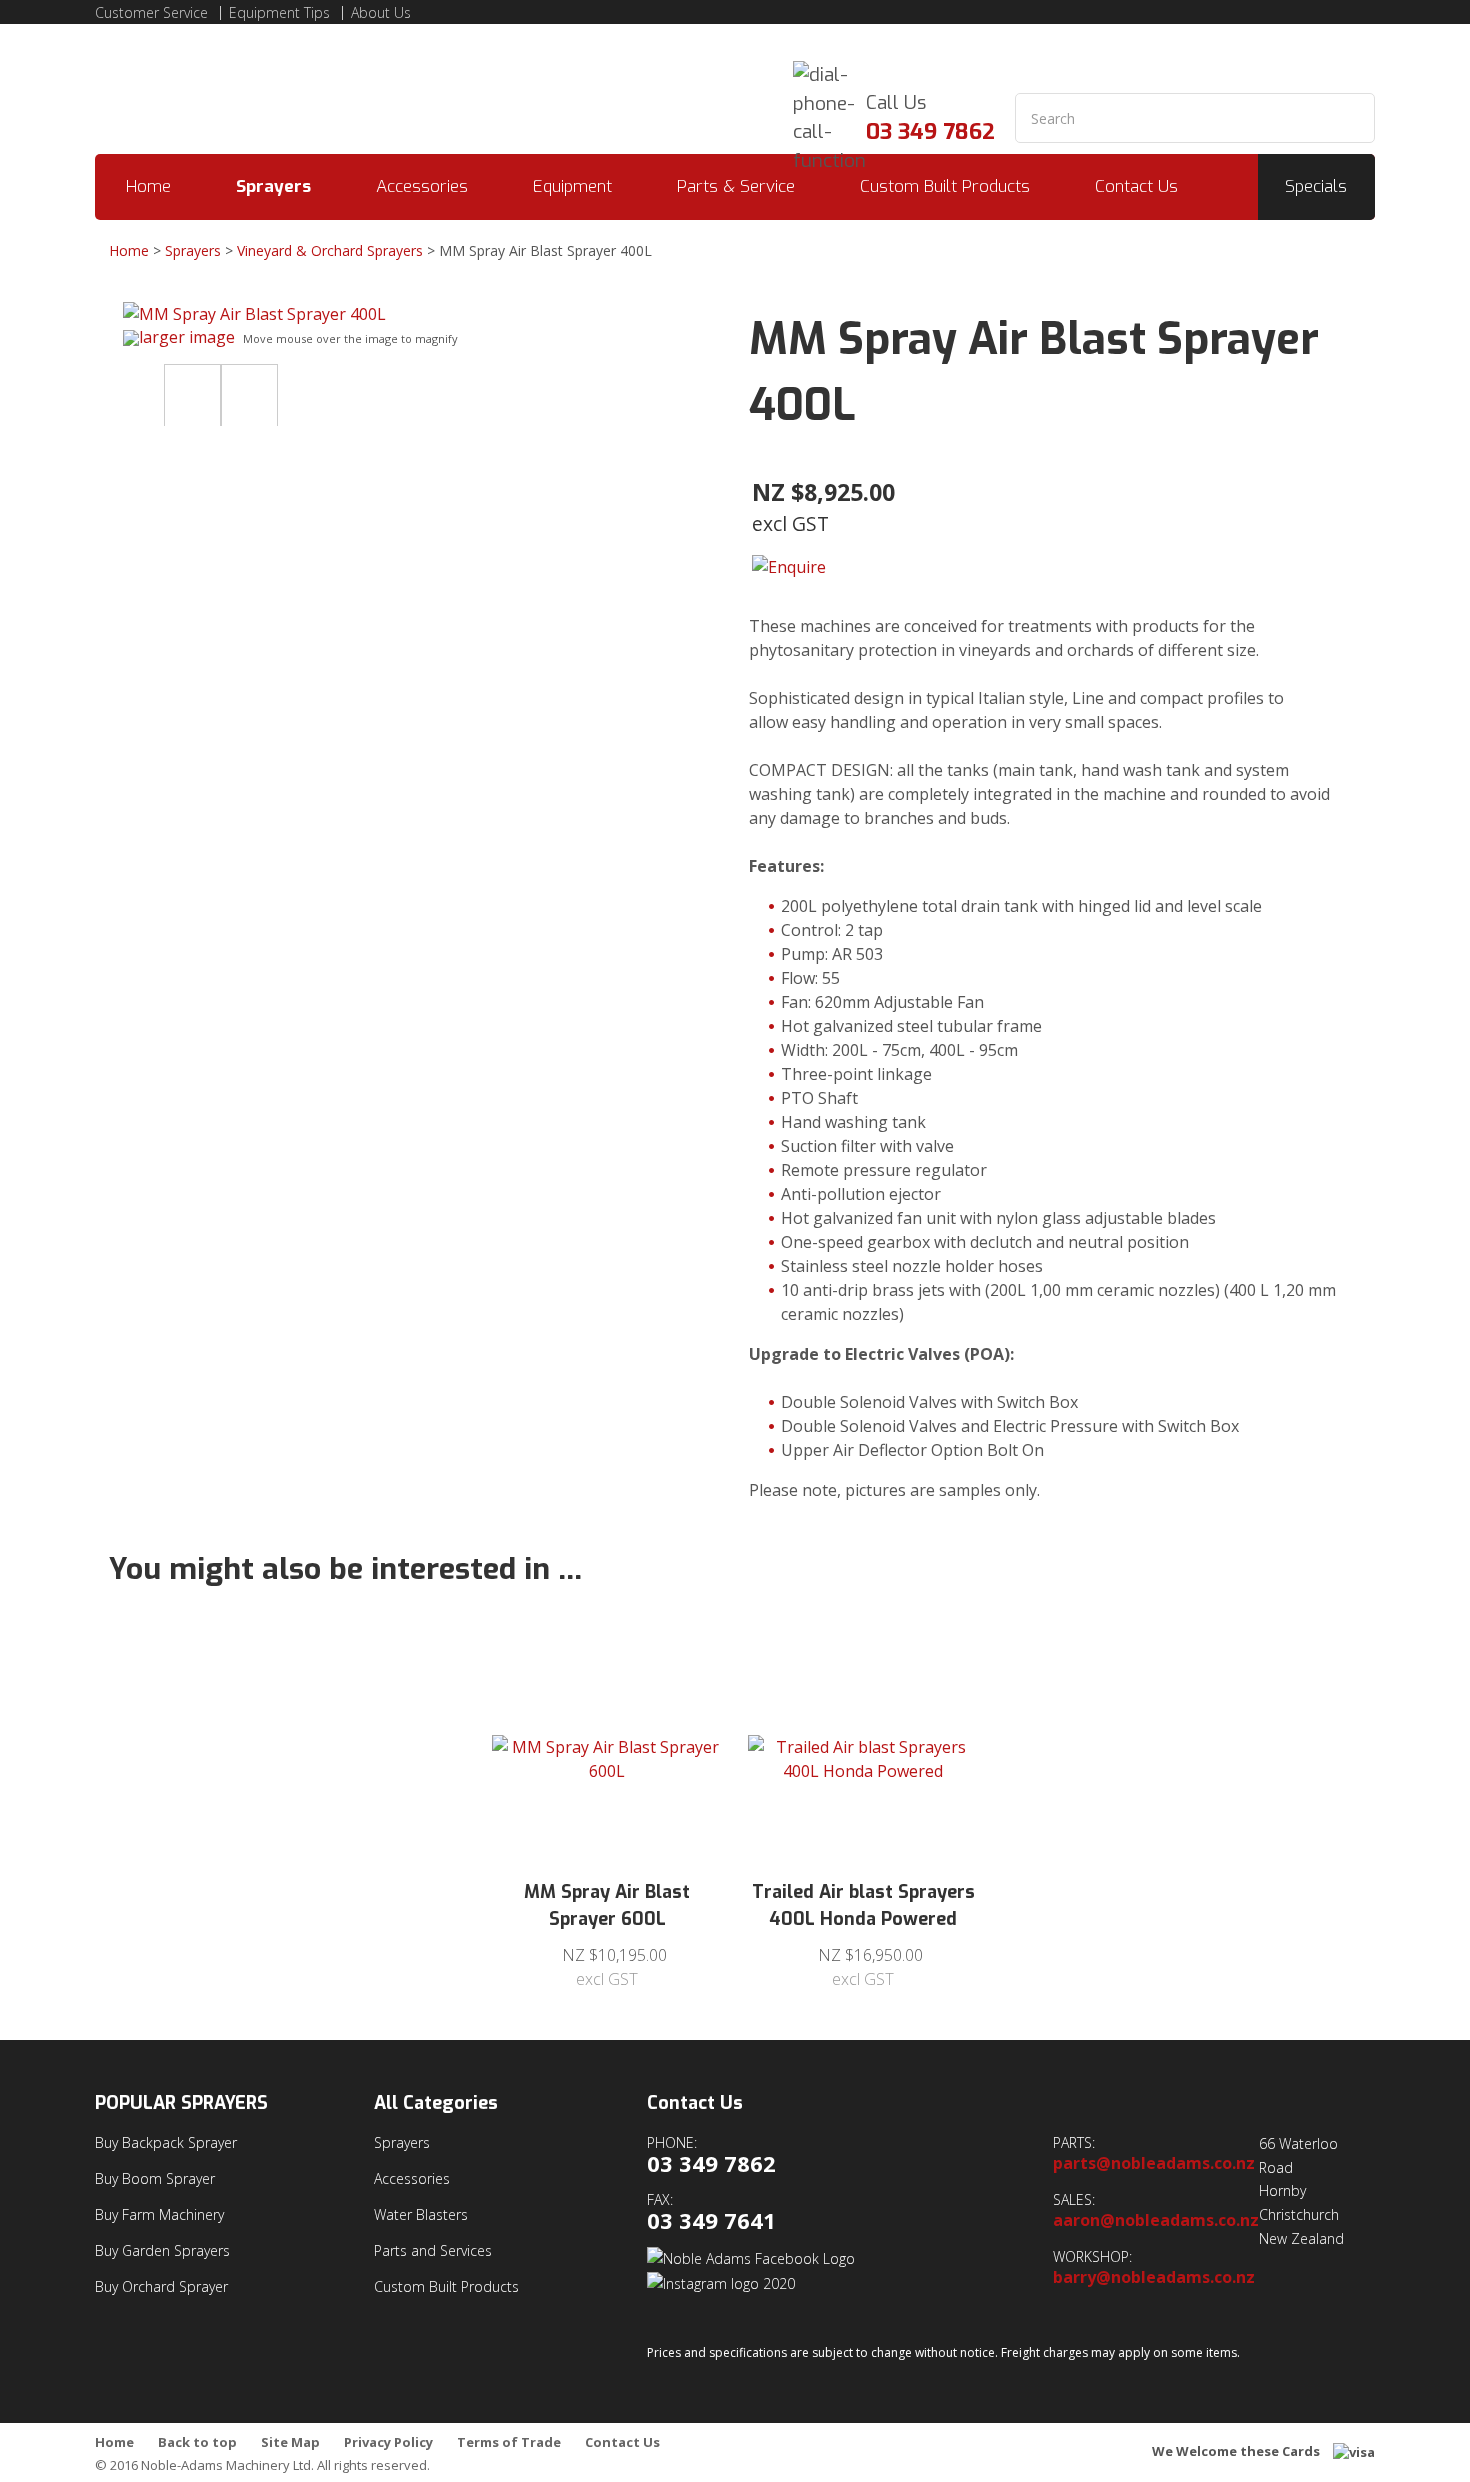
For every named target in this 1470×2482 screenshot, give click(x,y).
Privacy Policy (388, 2442)
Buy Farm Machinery (159, 2214)
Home (148, 186)
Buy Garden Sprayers (162, 2250)
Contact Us (1136, 186)
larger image (187, 337)
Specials (1316, 186)
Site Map (290, 2442)
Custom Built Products (945, 186)
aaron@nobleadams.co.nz (1156, 2220)
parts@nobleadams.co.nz (1154, 2163)
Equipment (572, 186)
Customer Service (151, 13)
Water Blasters (421, 2214)
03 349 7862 (930, 131)
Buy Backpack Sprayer (166, 2142)
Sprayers (273, 186)
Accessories (422, 186)
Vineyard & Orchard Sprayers (330, 250)
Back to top (197, 2442)
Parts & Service (736, 186)
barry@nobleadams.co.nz (1154, 2277)
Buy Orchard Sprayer (161, 2286)
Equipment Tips (279, 13)
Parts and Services (433, 2250)
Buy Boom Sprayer (155, 2178)
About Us (381, 13)
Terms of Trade (509, 2442)
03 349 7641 (711, 2220)
